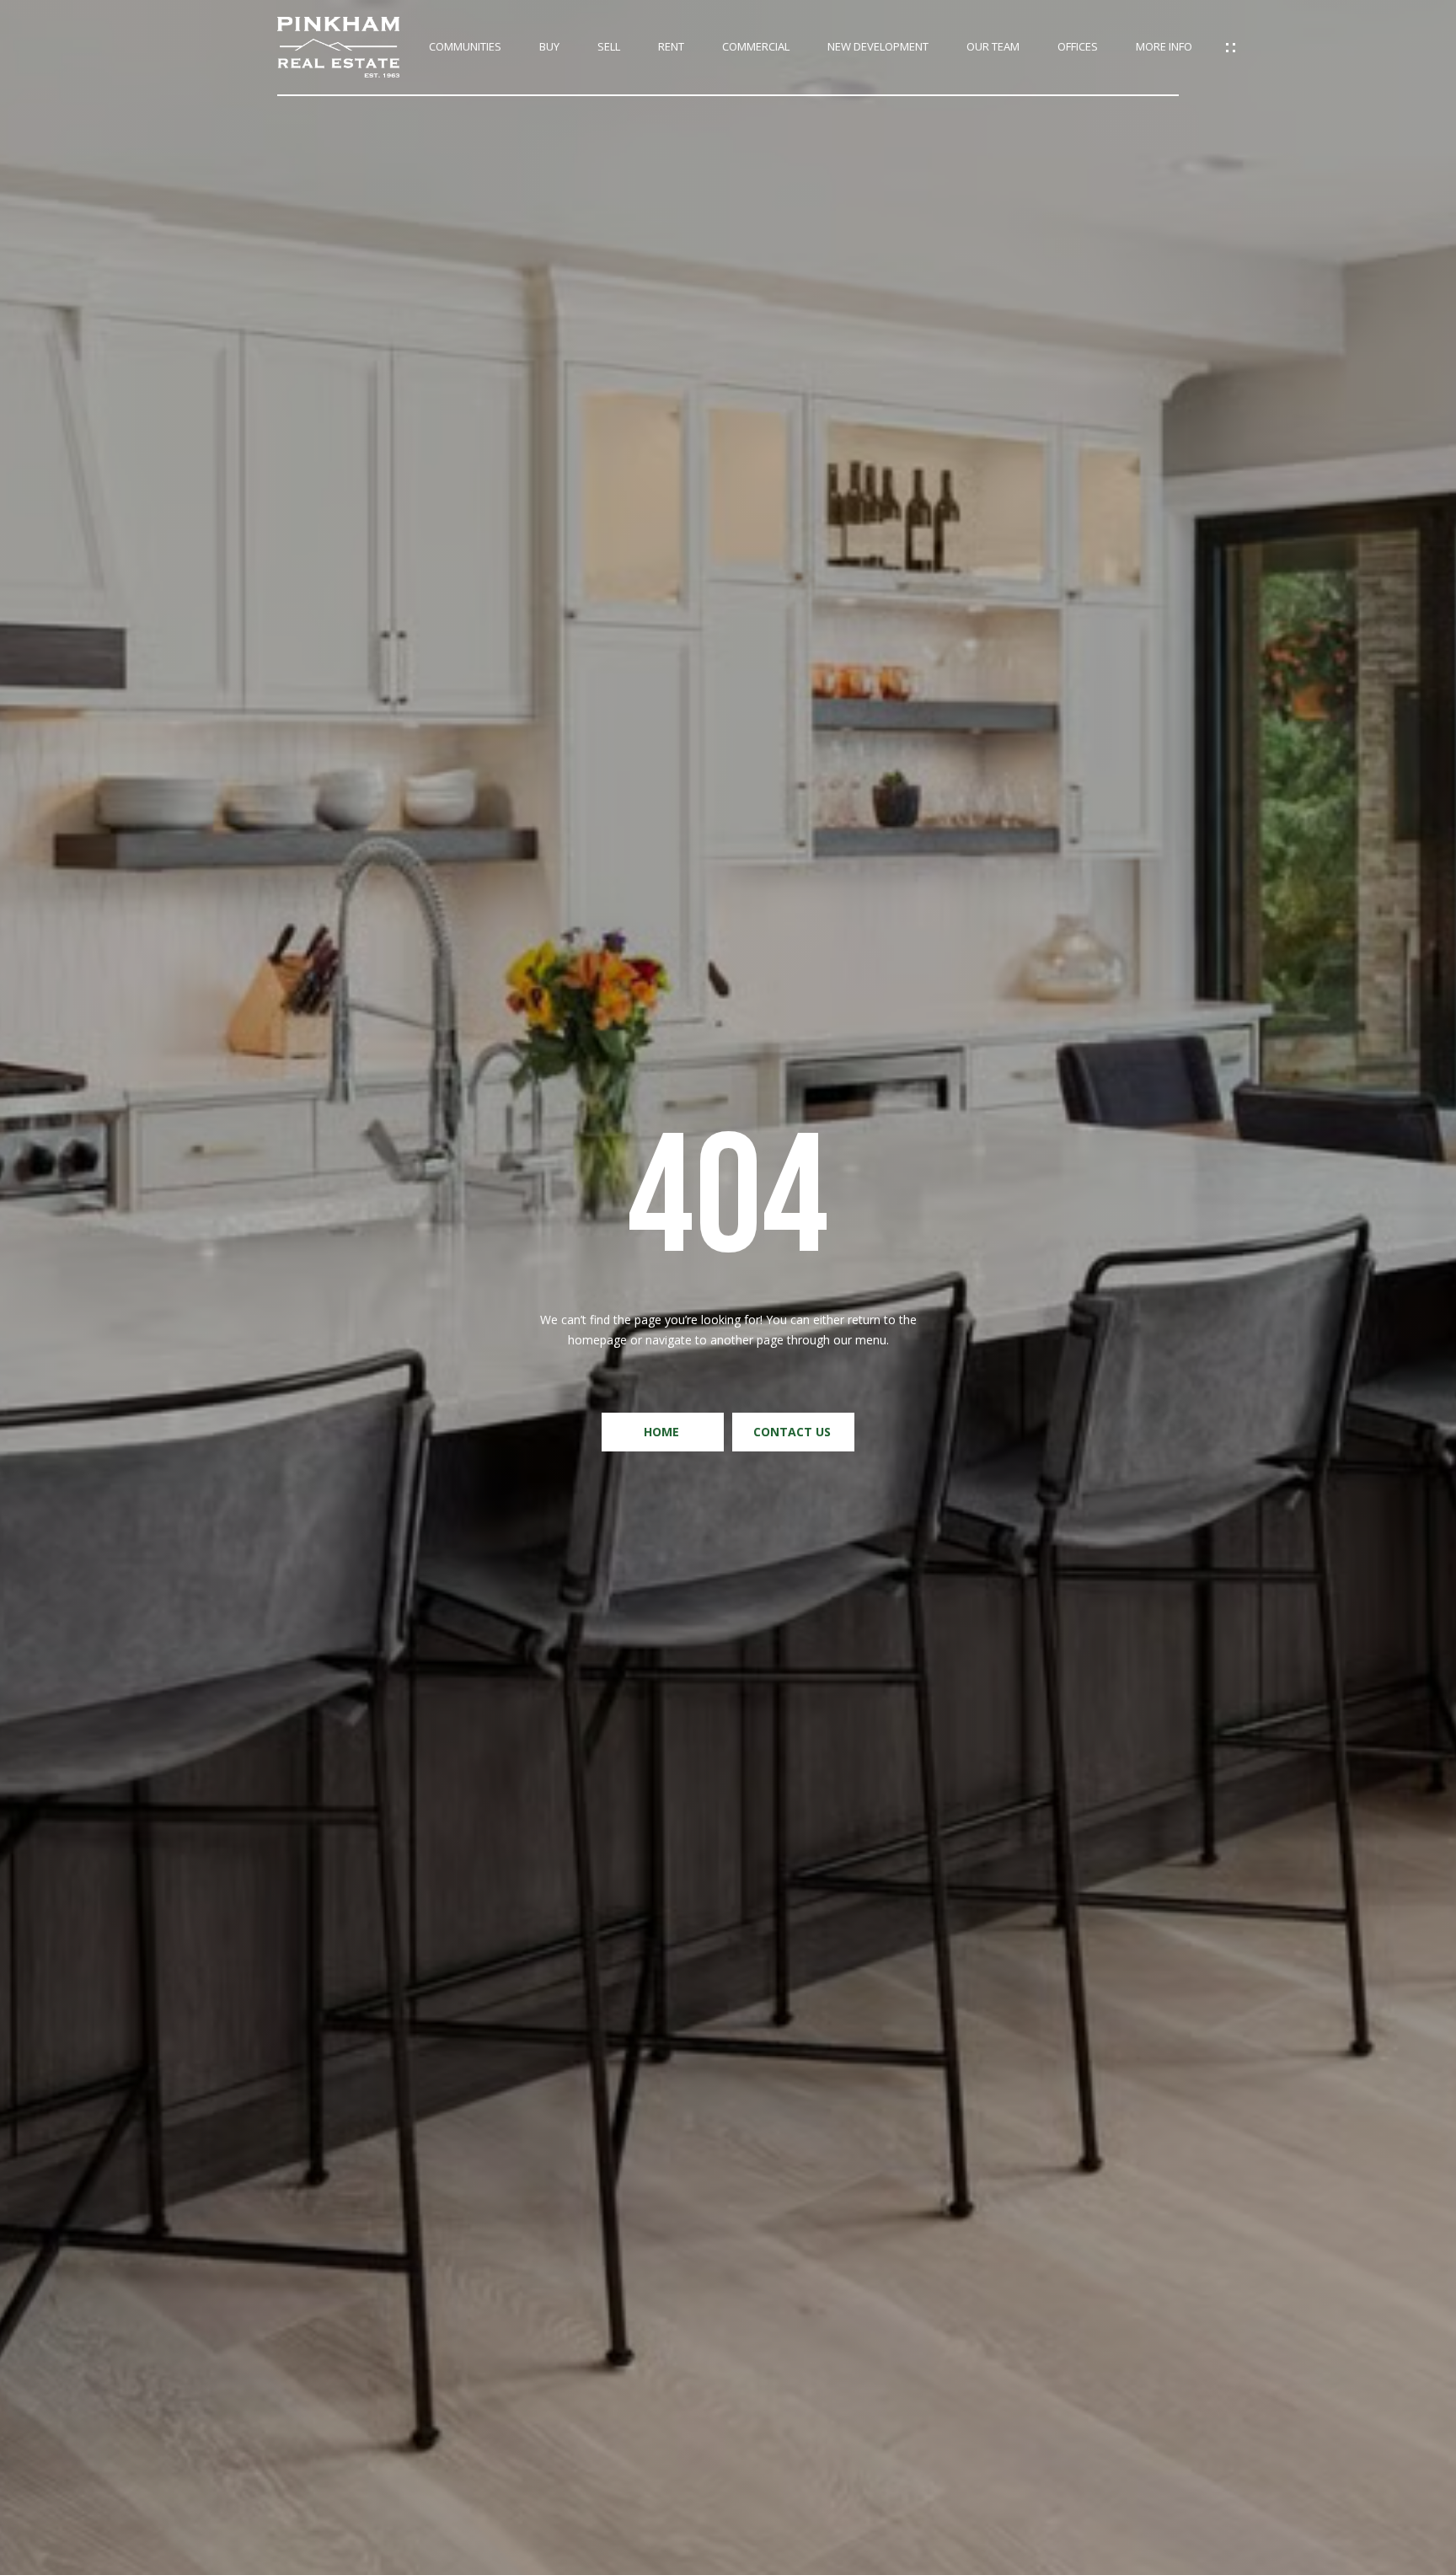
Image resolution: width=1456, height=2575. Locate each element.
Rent (671, 47)
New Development (878, 47)
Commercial (756, 47)
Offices (1078, 47)
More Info (1164, 47)
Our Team (993, 47)
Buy (549, 47)
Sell (609, 47)
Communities (465, 47)
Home (663, 1432)
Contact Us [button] (794, 1432)
